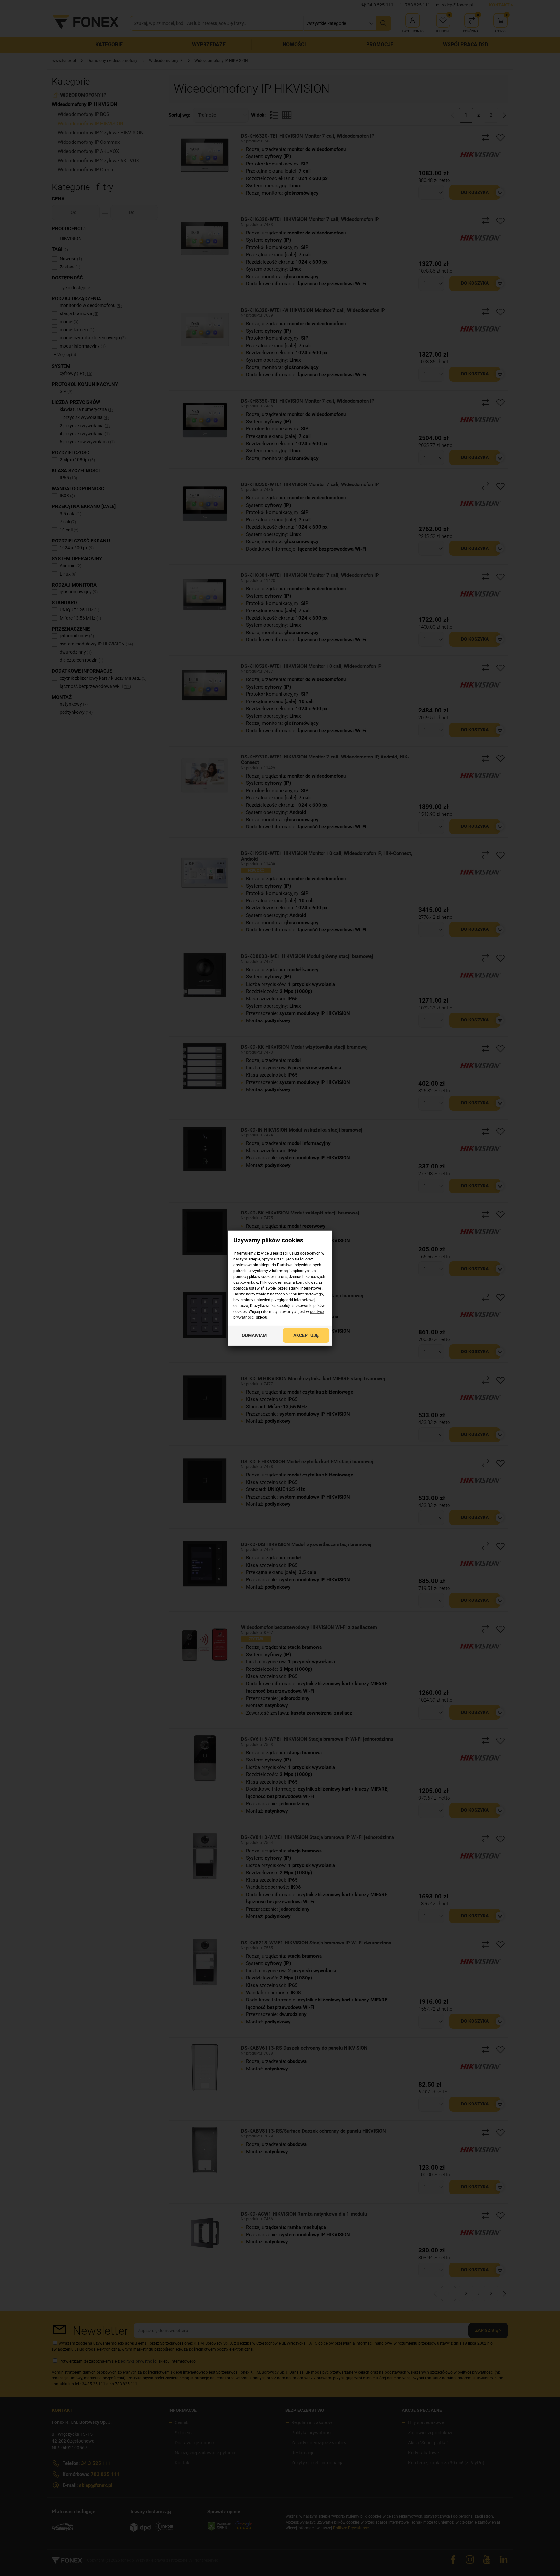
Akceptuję (306, 1335)
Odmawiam (254, 1335)
